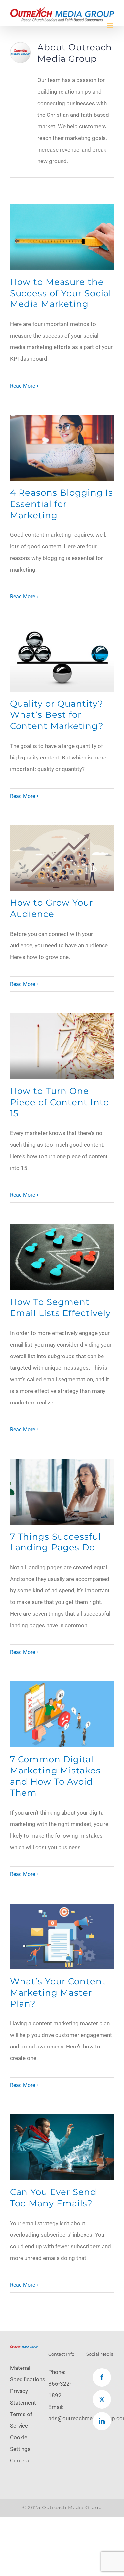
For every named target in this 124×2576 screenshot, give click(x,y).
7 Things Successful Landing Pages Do (55, 1542)
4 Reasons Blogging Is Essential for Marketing (62, 504)
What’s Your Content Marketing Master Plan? (58, 1993)
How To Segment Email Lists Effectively (60, 1308)
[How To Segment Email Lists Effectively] (62, 1257)
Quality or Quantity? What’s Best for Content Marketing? (57, 715)
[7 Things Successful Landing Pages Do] (62, 1492)
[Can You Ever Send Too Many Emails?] (62, 2147)
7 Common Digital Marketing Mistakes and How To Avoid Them (55, 1776)
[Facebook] (102, 2377)
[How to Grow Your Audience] (62, 858)
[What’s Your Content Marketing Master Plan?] (62, 1936)
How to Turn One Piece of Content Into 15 (60, 1102)
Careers (20, 2461)
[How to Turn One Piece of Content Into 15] (62, 1046)
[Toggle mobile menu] (111, 25)
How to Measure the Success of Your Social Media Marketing (61, 293)
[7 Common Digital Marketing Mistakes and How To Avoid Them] (62, 1714)
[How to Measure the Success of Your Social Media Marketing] (62, 237)
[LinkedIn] (102, 2421)
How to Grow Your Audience (51, 908)
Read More (22, 386)
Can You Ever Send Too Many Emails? (53, 2198)
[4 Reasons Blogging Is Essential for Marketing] (62, 448)
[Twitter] (102, 2399)
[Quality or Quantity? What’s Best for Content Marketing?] (62, 659)
